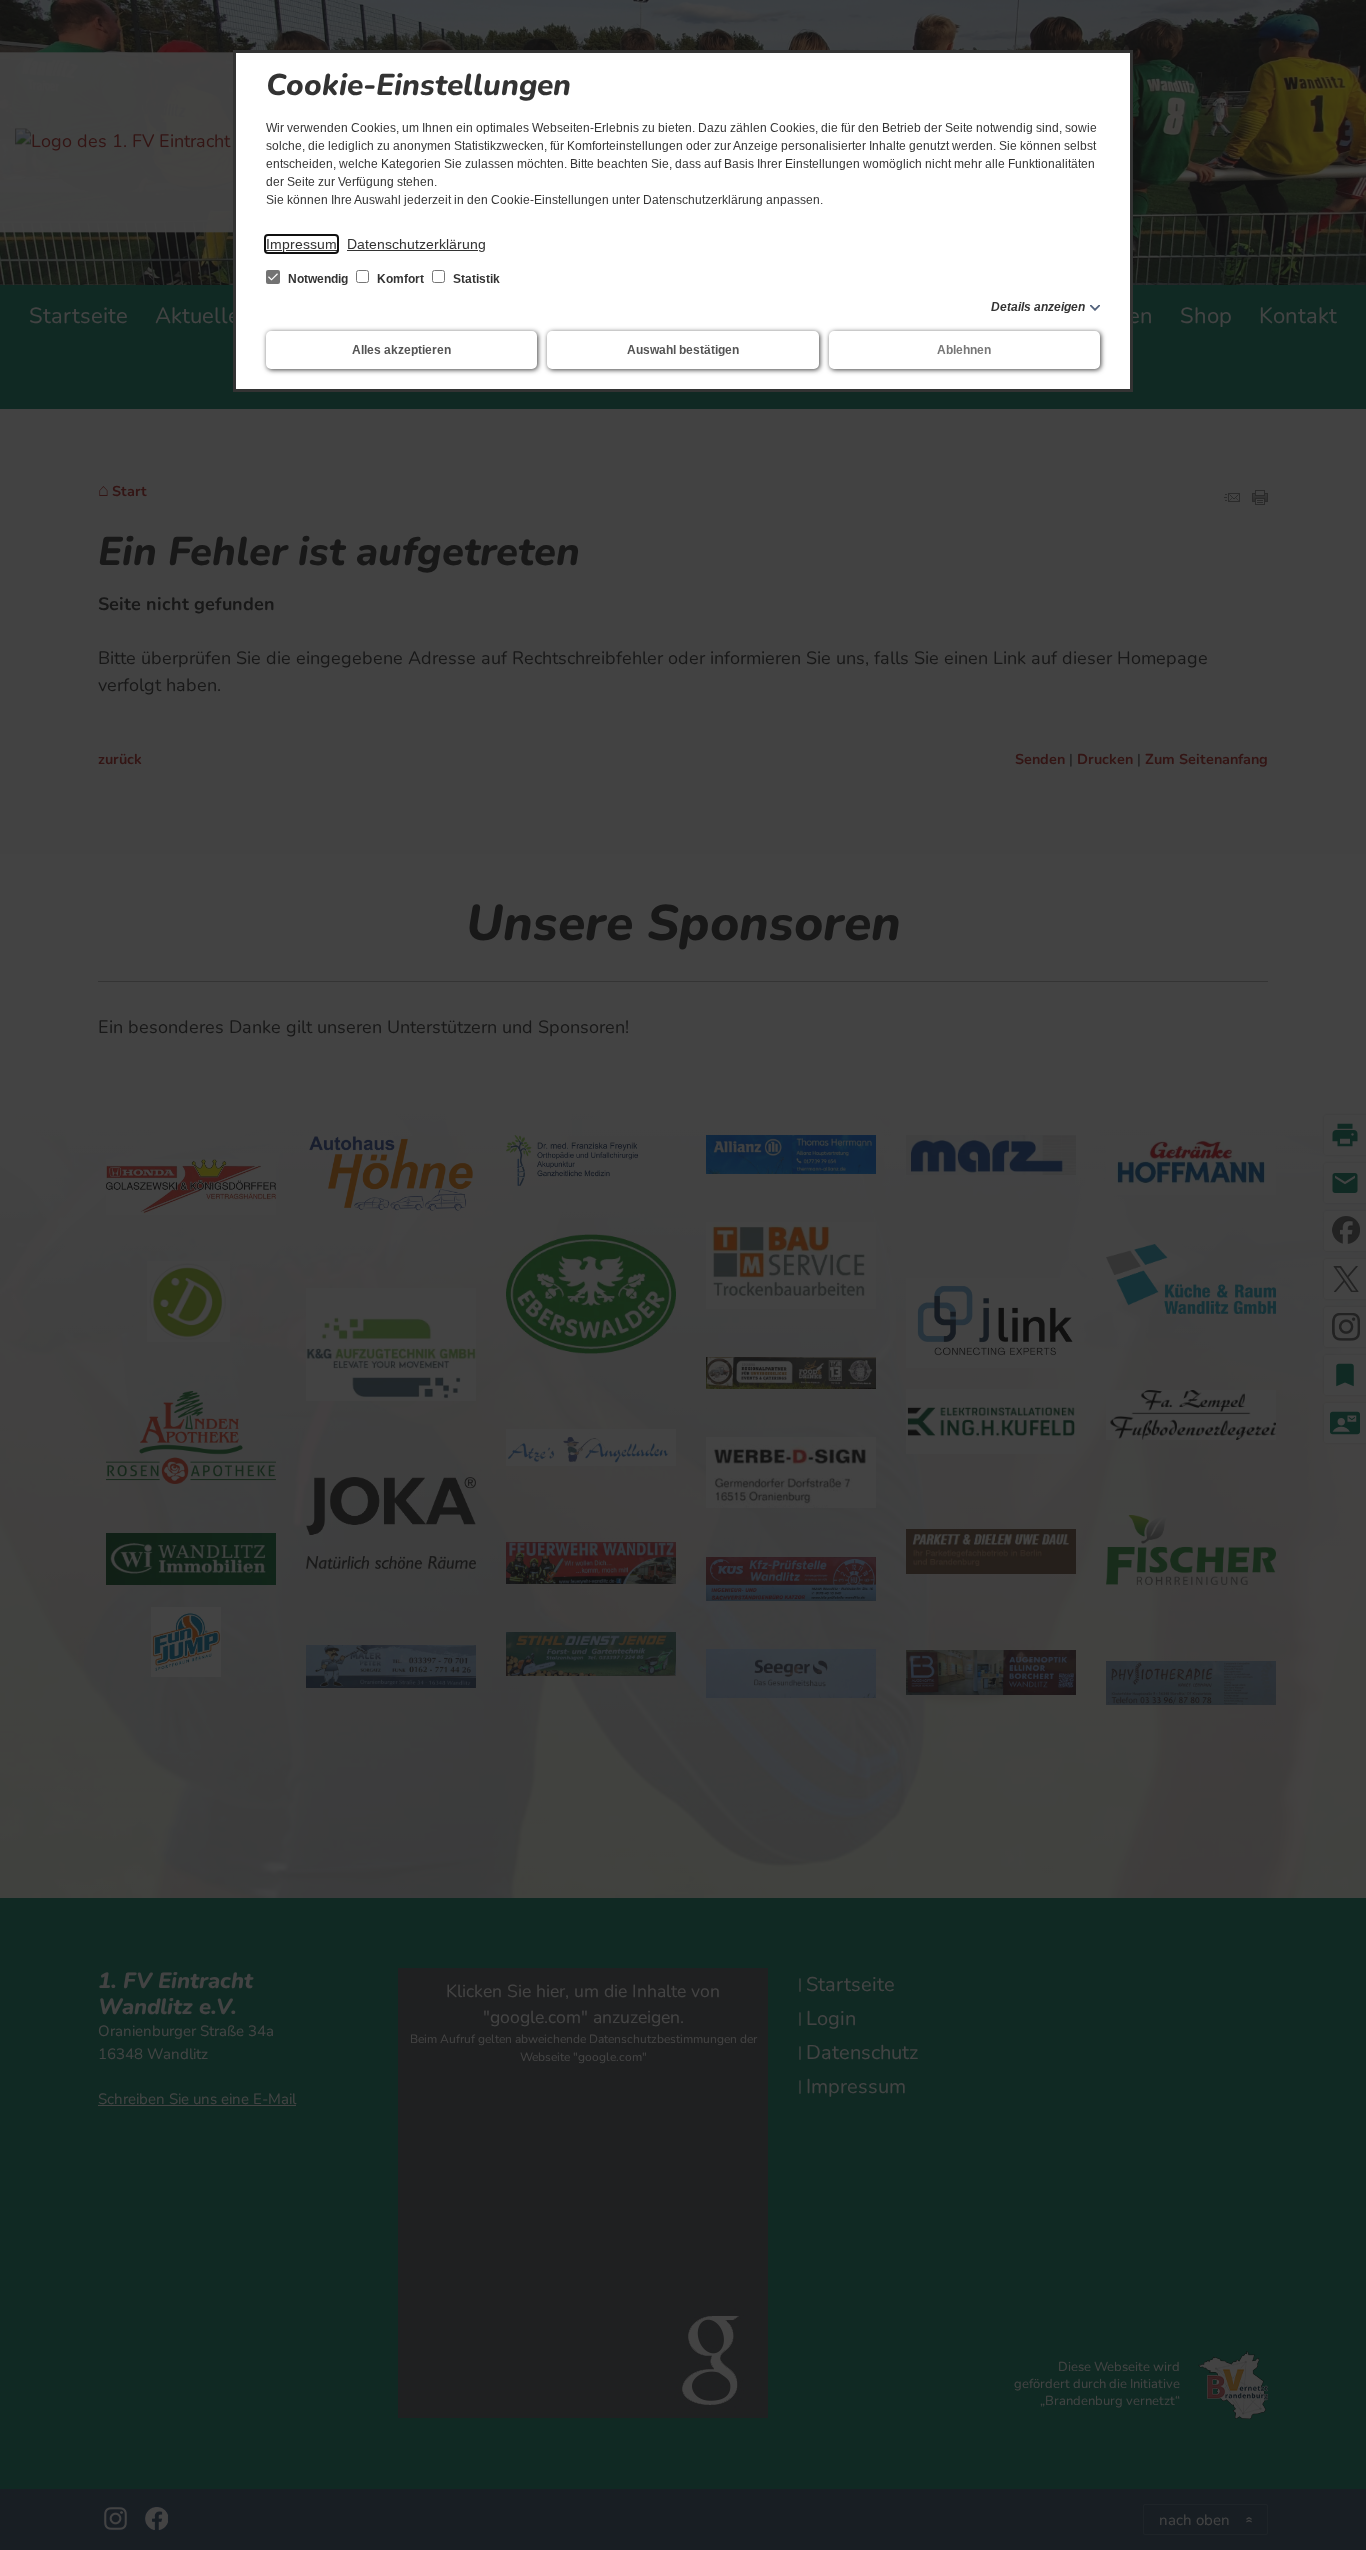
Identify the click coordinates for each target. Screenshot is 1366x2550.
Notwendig (318, 279)
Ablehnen (964, 350)
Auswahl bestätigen (683, 350)
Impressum (301, 244)
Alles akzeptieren (401, 350)
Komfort (400, 279)
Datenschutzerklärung (416, 244)
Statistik (475, 279)
